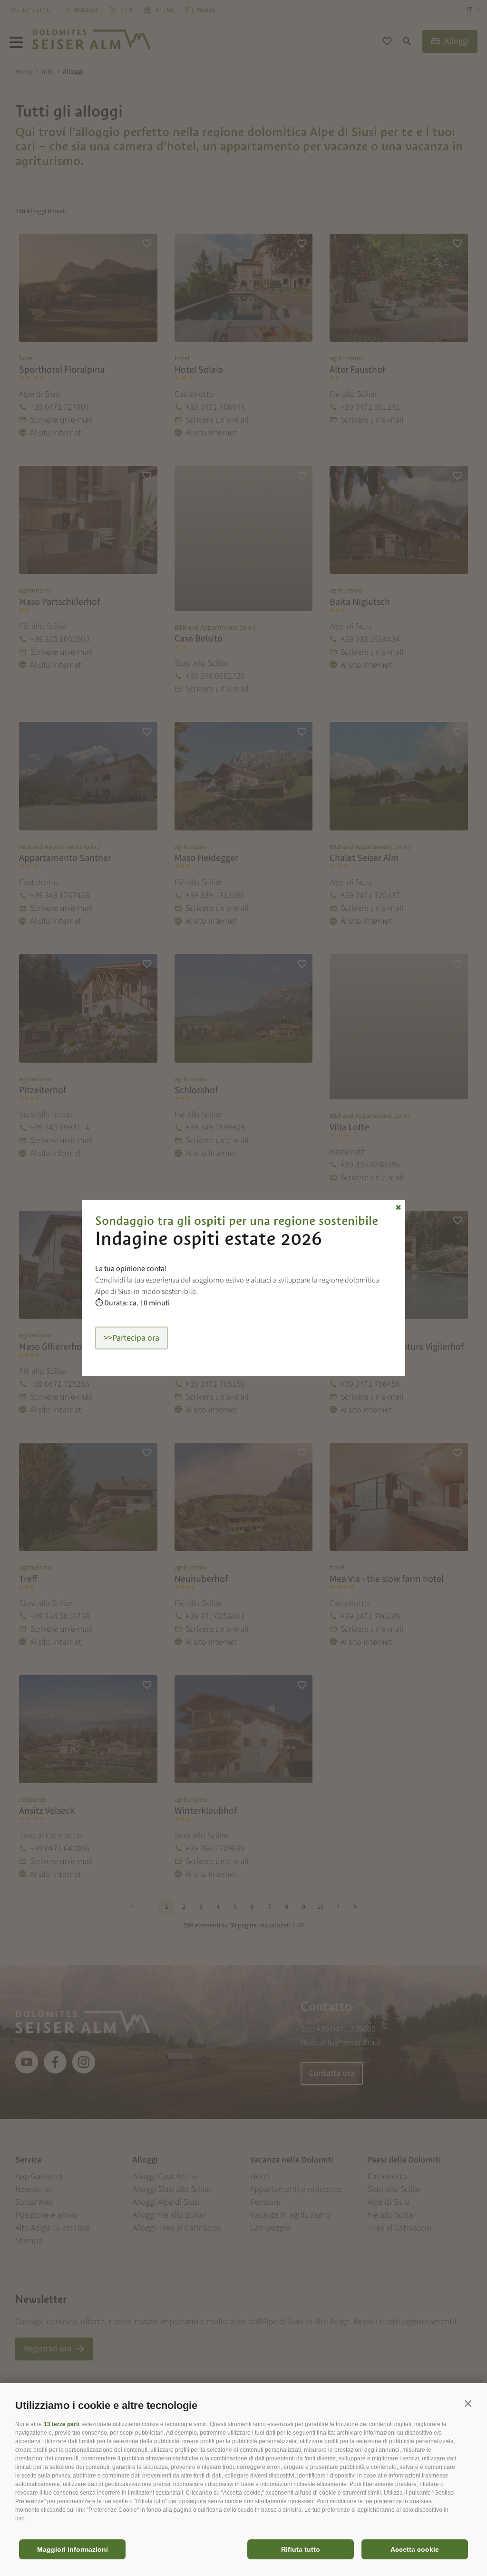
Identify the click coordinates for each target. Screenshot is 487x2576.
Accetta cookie (415, 2549)
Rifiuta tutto (301, 2549)
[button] (468, 2403)
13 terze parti (62, 2424)
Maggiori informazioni (73, 2549)
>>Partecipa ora (131, 1338)
